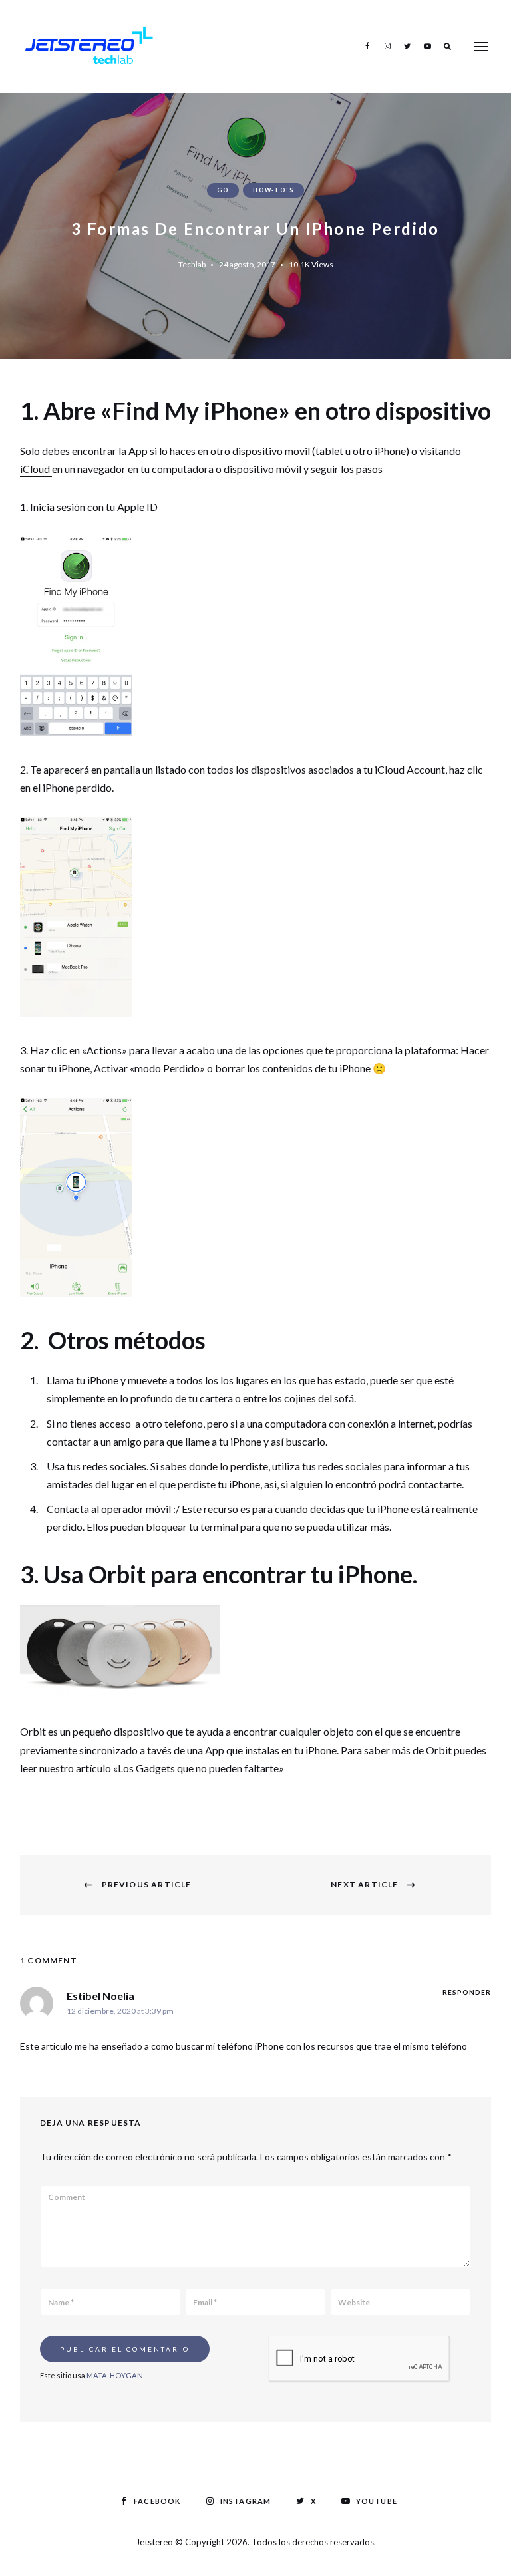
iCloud (36, 469)
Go (223, 190)
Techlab (192, 264)
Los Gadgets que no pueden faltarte (198, 1768)
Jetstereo (155, 2542)
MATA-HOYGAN (115, 2375)
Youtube (427, 46)
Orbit (440, 1750)
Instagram (387, 46)
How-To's (273, 190)
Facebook (367, 46)
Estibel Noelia (100, 1996)
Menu (481, 47)
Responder (467, 1992)
